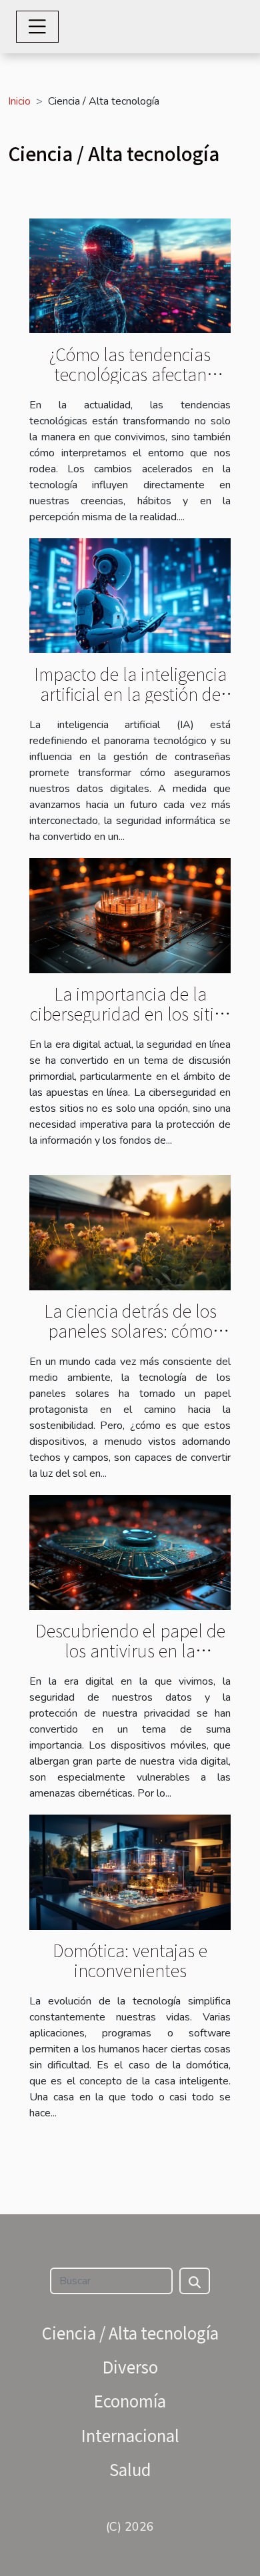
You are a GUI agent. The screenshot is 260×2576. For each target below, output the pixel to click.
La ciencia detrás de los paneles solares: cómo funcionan (130, 1330)
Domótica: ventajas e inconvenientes (130, 1960)
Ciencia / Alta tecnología (130, 2333)
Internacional (130, 2435)
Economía (130, 2400)
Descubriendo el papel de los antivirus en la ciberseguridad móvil (130, 1650)
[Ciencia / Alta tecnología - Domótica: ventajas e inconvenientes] (130, 1871)
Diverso (130, 2366)
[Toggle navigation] (37, 27)
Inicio (19, 101)
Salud (130, 2469)
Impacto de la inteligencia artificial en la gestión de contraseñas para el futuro (130, 693)
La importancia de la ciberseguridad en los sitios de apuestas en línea (130, 1013)
